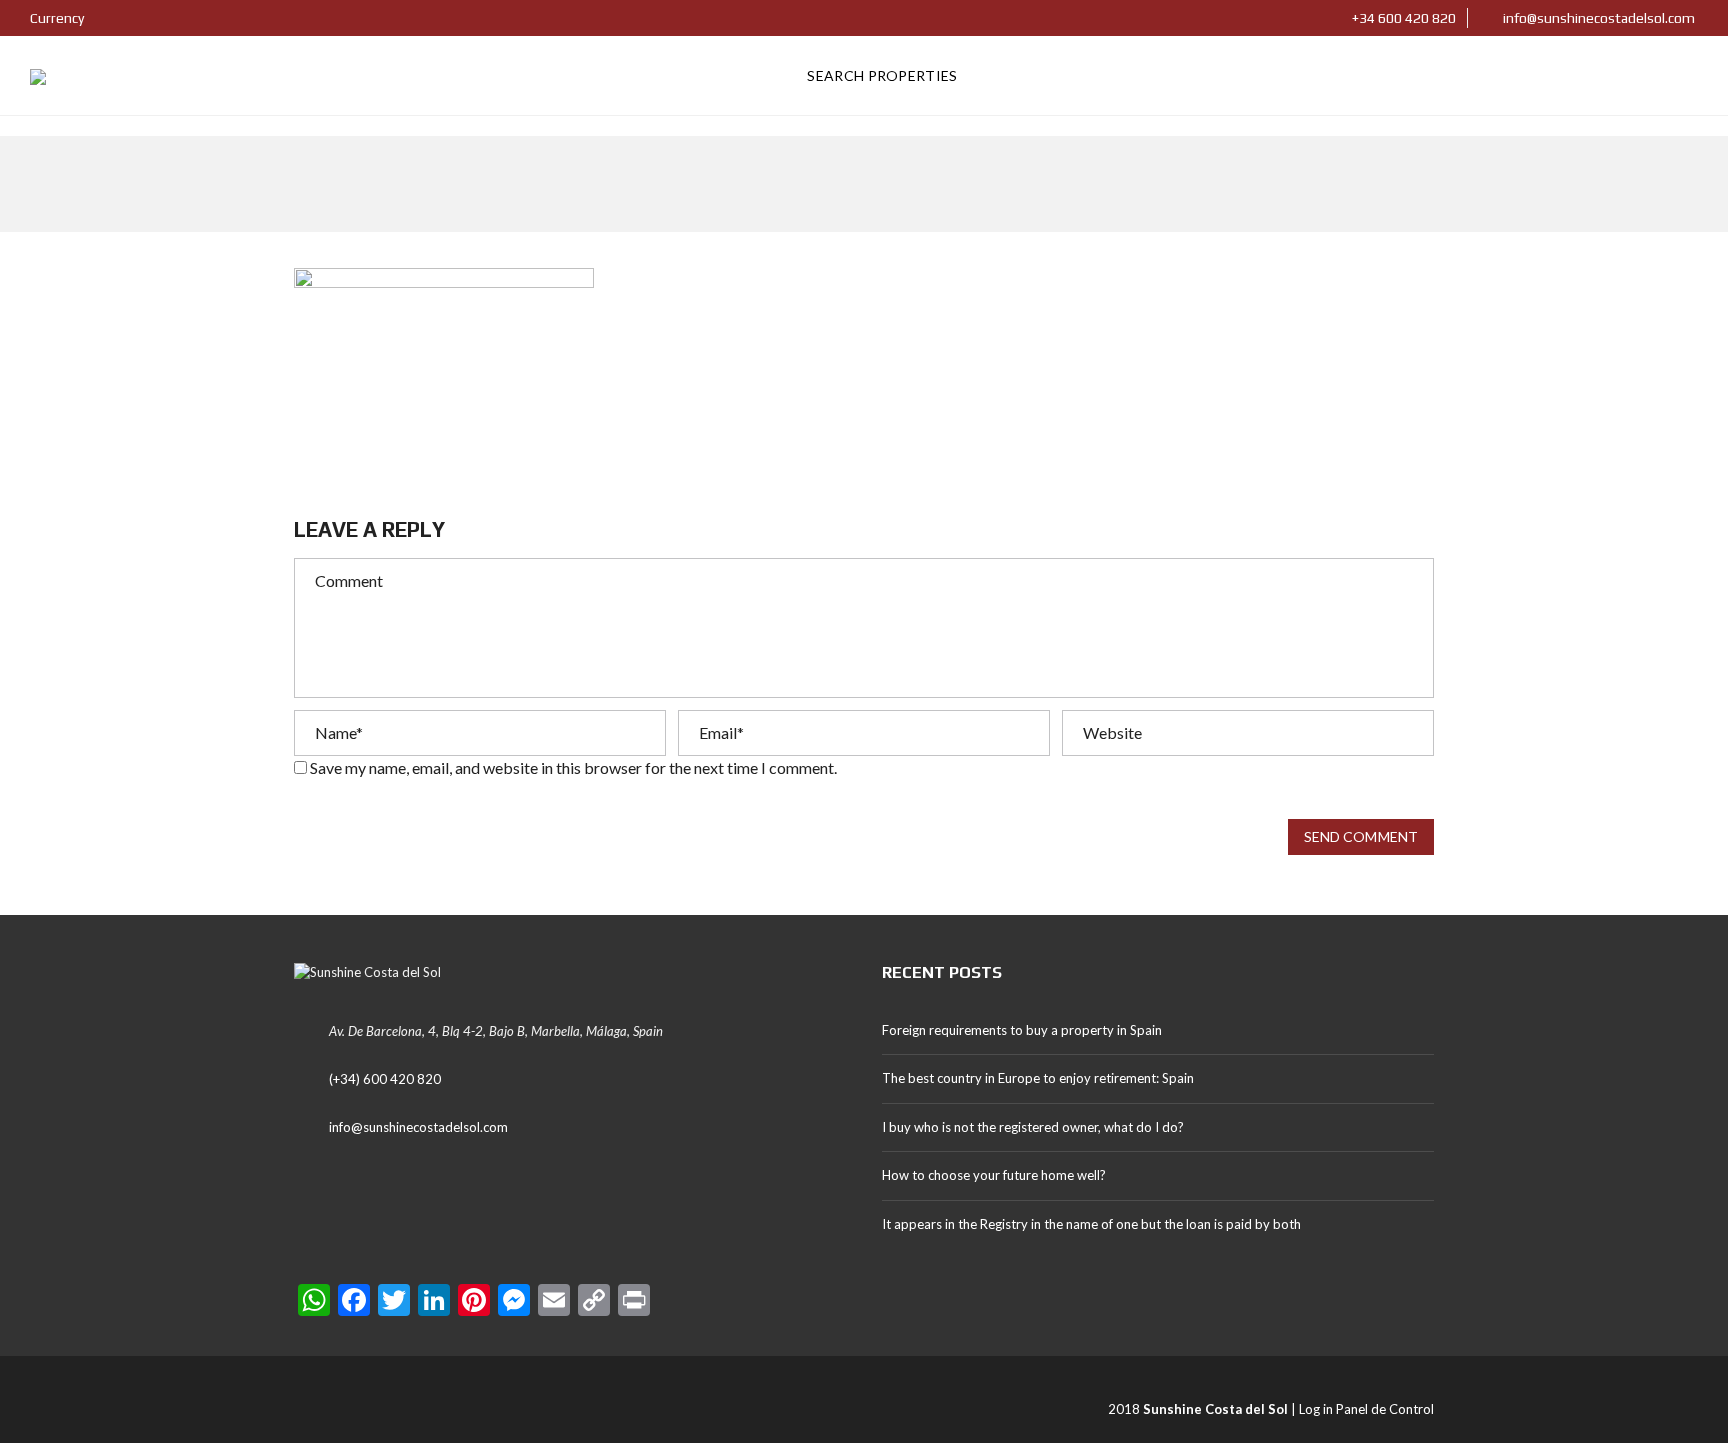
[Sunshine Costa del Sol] (38, 76)
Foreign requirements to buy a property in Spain (1022, 1030)
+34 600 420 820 (1402, 18)
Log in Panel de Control (1366, 1409)
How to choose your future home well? (994, 1175)
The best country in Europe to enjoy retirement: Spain (1038, 1078)
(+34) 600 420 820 (385, 1079)
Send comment (1361, 836)
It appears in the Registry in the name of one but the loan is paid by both (1091, 1224)
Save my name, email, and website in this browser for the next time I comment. (573, 767)
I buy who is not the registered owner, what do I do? (1033, 1127)
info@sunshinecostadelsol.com (1597, 18)
